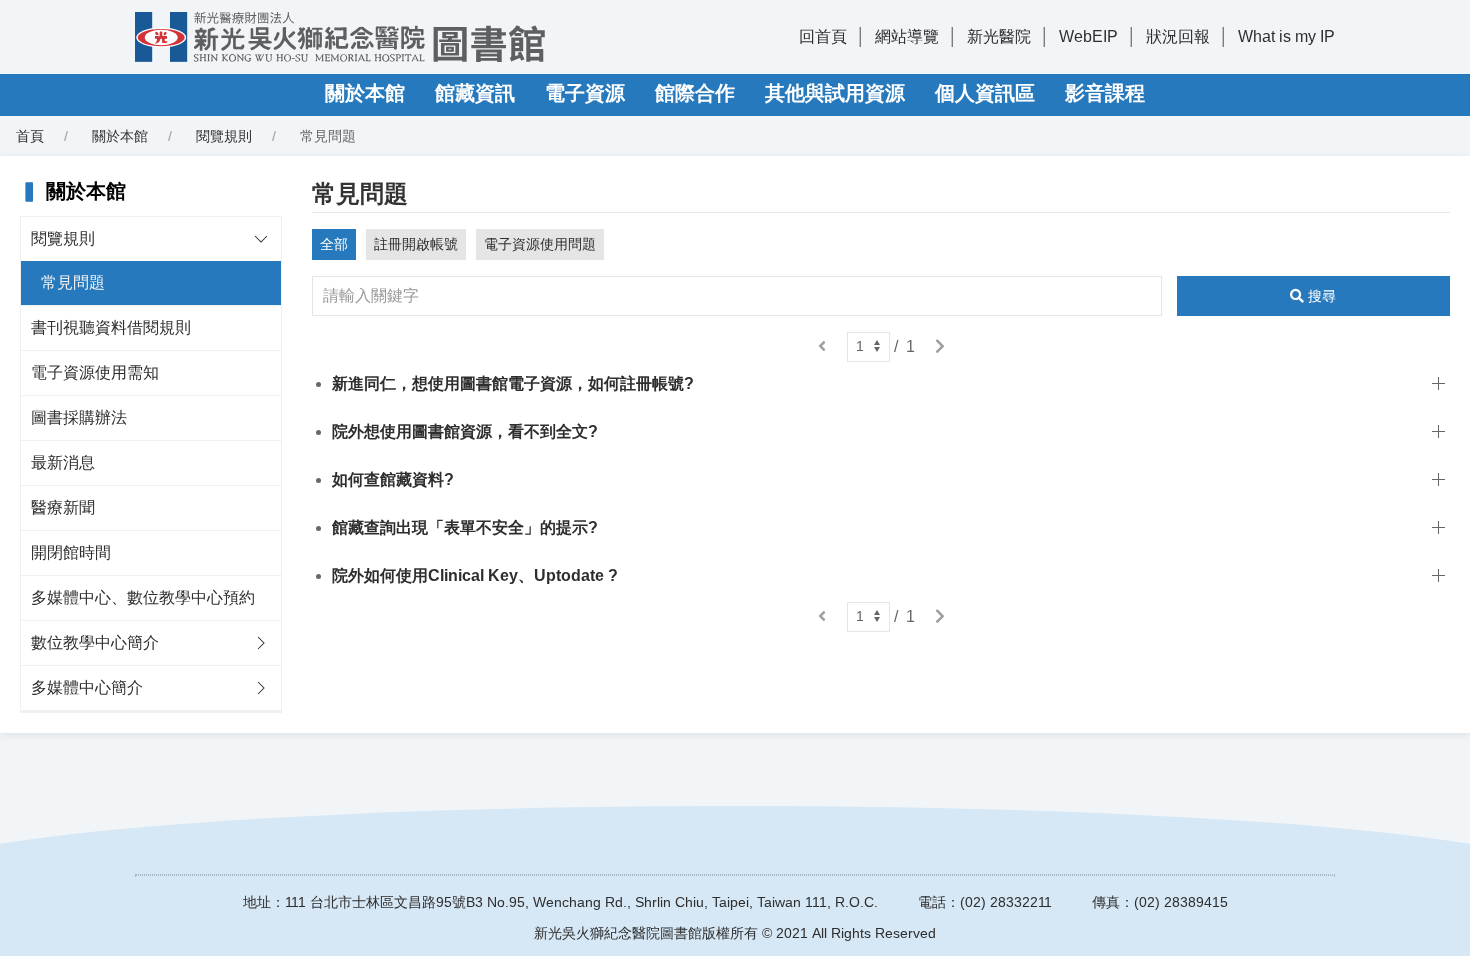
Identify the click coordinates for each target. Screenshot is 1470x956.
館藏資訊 (475, 93)
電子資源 (585, 93)
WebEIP (1088, 36)
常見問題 (73, 282)
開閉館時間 (71, 552)
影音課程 (1105, 93)
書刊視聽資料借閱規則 (111, 327)
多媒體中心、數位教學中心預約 (143, 597)
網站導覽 (907, 36)
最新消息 (63, 462)
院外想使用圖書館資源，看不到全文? (465, 431)
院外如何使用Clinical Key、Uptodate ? (475, 575)
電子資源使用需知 (95, 372)
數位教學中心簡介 (95, 642)
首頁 (30, 136)
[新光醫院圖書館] (340, 37)
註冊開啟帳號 (416, 244)
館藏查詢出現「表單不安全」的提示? (465, 527)
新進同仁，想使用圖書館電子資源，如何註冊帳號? (513, 383)
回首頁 (823, 36)
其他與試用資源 (835, 93)
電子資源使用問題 (540, 244)
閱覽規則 (224, 136)
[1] (868, 347)
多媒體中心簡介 (87, 687)
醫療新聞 (63, 507)
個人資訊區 (985, 93)
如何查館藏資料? (393, 479)
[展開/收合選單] (261, 239)
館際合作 (695, 93)
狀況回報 (1178, 36)
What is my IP (1286, 36)
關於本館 (365, 93)
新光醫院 (999, 36)
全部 (334, 244)
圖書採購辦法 (79, 417)
